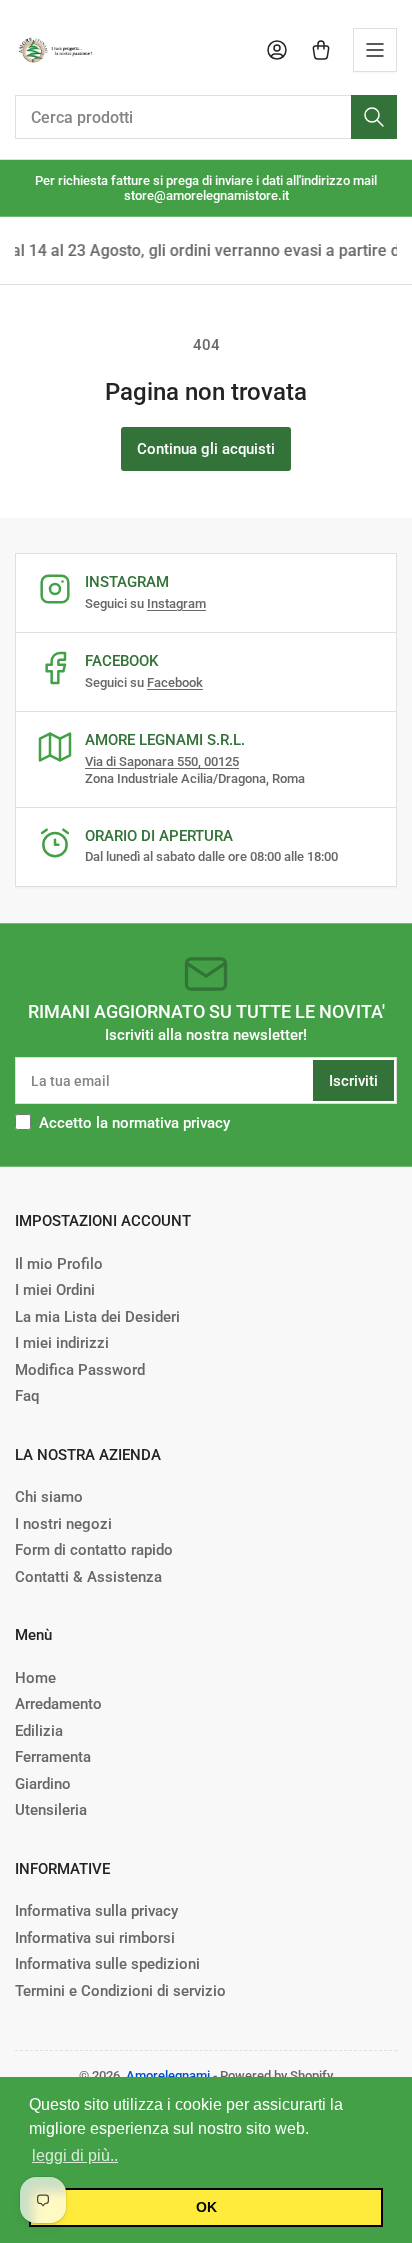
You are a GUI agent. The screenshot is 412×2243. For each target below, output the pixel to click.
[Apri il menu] (375, 50)
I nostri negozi (63, 1524)
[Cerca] (374, 117)
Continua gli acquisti (206, 449)
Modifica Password (80, 1370)
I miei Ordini (55, 1290)
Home (35, 1678)
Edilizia (39, 1731)
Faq (27, 1396)
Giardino (43, 1784)
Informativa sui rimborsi (95, 1938)
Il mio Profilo (59, 1264)
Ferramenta (53, 1757)
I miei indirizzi (62, 1343)
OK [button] (206, 2207)
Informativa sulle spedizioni (107, 1964)
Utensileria (51, 1810)
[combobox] (206, 117)
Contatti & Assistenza (88, 1577)
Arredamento (58, 1704)
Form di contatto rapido (94, 1550)
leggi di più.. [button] (75, 2155)
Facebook (175, 682)
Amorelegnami (168, 2075)
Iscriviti (353, 1081)
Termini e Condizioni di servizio (120, 1991)
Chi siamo (49, 1497)
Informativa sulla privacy (96, 1911)
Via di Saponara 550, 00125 (162, 761)
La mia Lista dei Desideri (97, 1317)
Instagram (176, 603)
